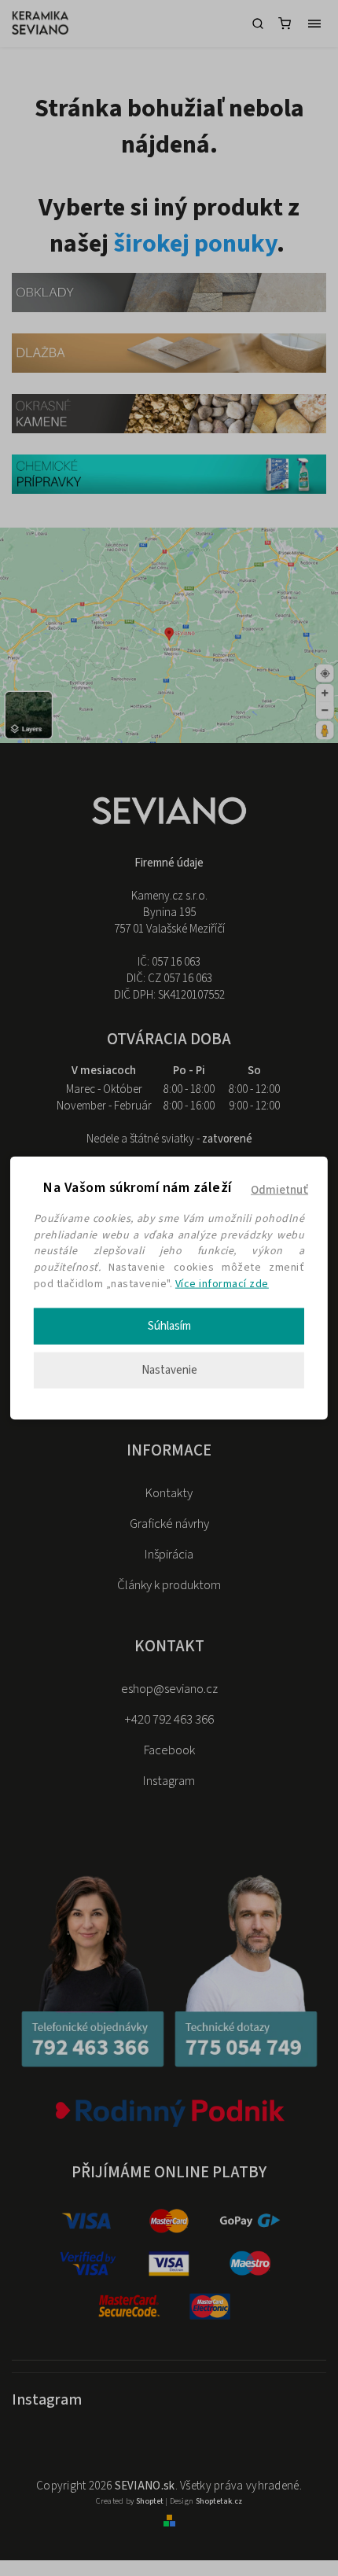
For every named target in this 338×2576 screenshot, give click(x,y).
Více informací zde (222, 1284)
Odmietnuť (279, 1190)
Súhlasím (169, 1325)
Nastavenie (169, 1369)
